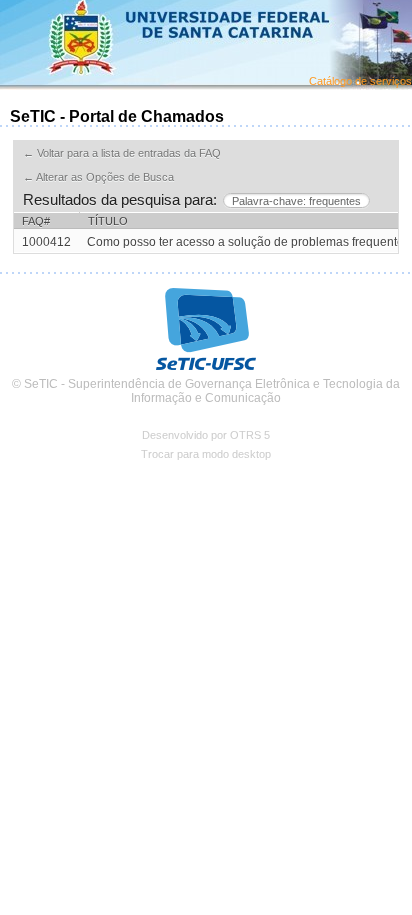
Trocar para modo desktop (206, 454)
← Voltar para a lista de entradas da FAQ (122, 153)
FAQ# (36, 221)
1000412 (46, 242)
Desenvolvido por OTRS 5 (206, 435)
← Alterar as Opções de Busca (98, 177)
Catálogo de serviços (360, 81)
